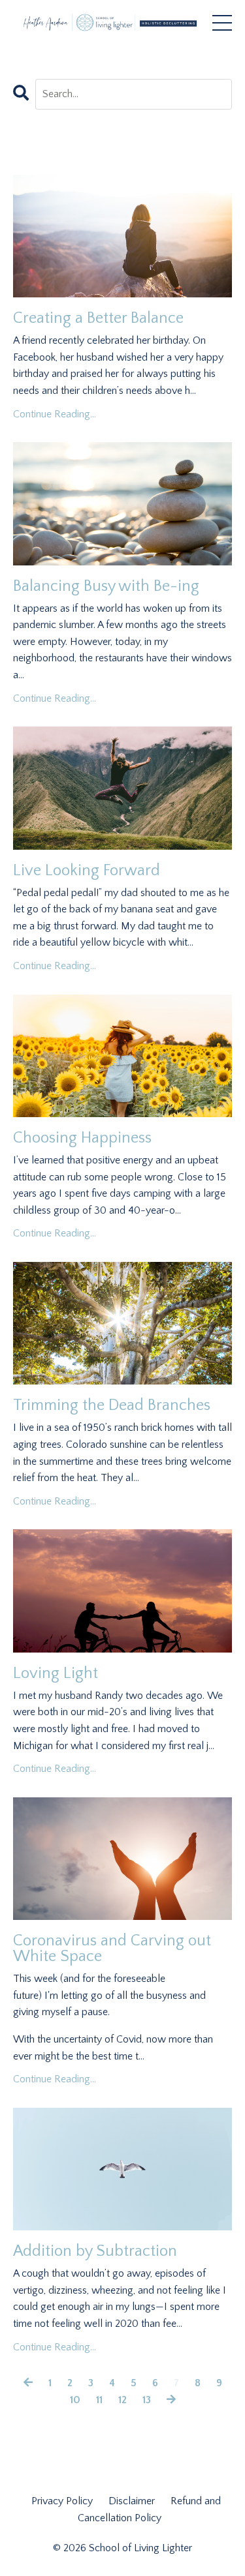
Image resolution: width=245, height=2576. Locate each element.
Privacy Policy (63, 2501)
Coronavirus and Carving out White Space (112, 1949)
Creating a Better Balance (98, 318)
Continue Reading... (55, 414)
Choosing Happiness (82, 1138)
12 (122, 2400)
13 (147, 2400)
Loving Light (56, 1673)
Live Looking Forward (87, 871)
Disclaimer (133, 2501)
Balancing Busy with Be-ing (106, 586)
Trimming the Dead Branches (112, 1405)
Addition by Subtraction (95, 2251)
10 (75, 2400)
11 (99, 2400)
